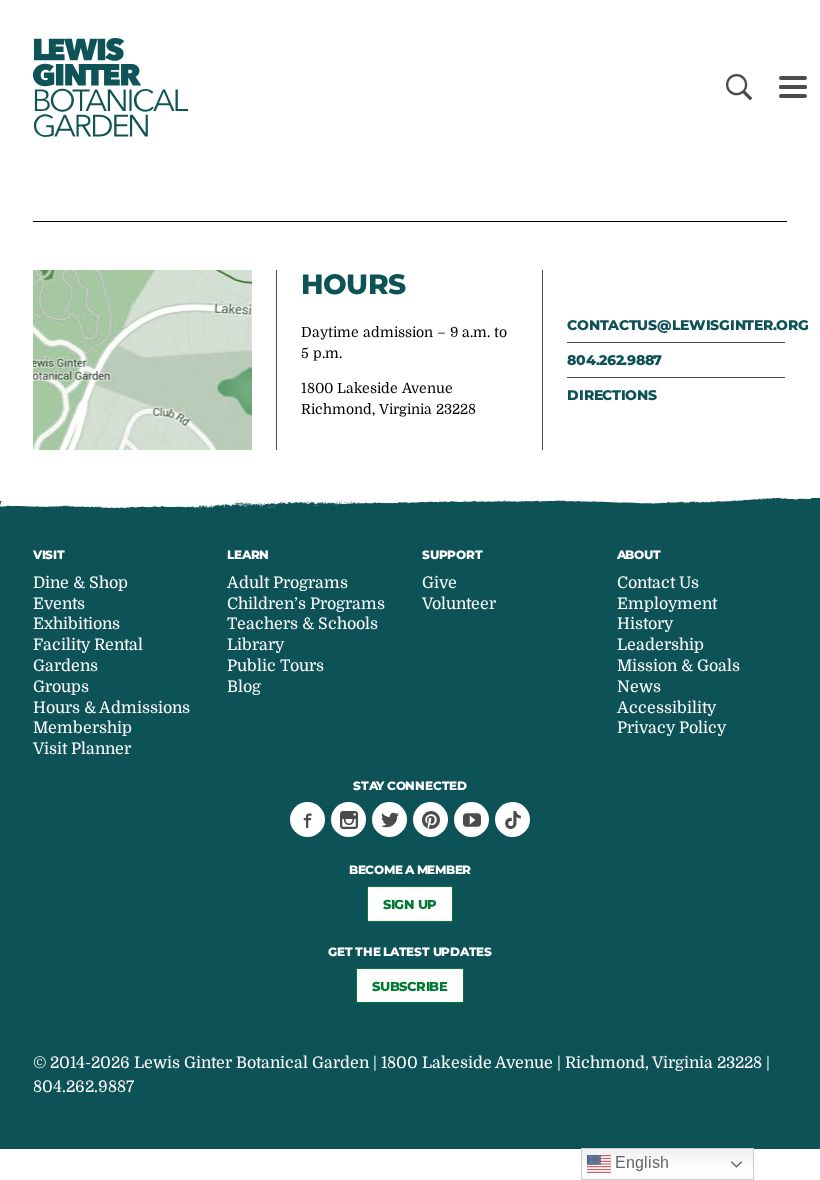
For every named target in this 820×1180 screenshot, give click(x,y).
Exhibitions (76, 624)
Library (255, 645)
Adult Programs (287, 583)
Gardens (65, 666)
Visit (49, 554)
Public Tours (275, 666)
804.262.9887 (614, 360)
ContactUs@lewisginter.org (676, 325)
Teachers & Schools (302, 624)
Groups (61, 687)
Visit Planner (82, 749)
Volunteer (459, 604)
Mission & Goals (678, 666)
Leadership (660, 645)
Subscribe (410, 986)
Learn (248, 554)
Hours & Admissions (111, 708)
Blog (244, 687)
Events (59, 604)
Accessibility (666, 708)
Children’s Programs (306, 604)
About (639, 554)
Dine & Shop (80, 583)
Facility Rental (88, 645)
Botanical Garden (107, 87)
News (639, 687)
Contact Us (658, 583)
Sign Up (410, 904)
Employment (667, 604)
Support (452, 554)
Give (439, 583)
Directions (611, 395)
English (640, 1162)
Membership (82, 728)
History (645, 624)
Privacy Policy (671, 728)
